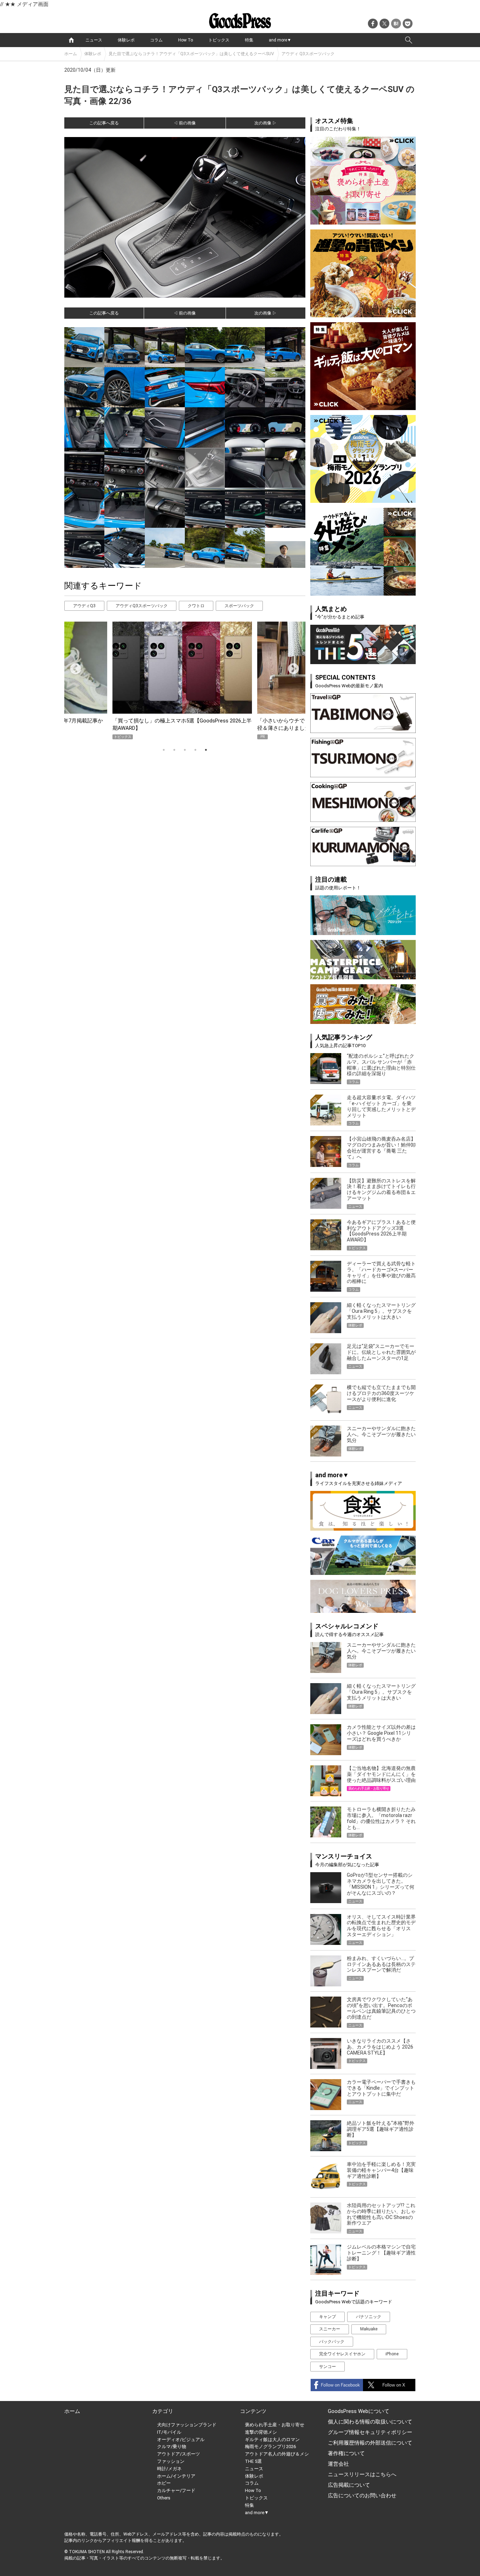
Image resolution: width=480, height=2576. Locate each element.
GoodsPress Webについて (359, 2411)
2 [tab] (174, 750)
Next (291, 667)
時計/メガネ (169, 2469)
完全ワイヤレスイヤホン (342, 2354)
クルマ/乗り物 (172, 2447)
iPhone (392, 2354)
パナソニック (369, 2317)
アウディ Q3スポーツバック (308, 54)
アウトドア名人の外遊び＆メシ (277, 2454)
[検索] (409, 40)
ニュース (94, 40)
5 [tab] (206, 750)
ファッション (171, 2461)
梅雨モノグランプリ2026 (270, 2447)
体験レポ (126, 40)
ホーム (71, 54)
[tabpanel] (185, 680)
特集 (249, 40)
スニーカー (330, 2329)
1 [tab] (164, 750)
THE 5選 (253, 2461)
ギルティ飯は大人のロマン (272, 2439)
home (71, 40)
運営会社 (338, 2464)
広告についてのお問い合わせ (362, 2496)
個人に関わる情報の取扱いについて (370, 2422)
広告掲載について (349, 2485)
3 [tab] (185, 750)
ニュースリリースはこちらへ (362, 2474)
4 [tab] (195, 750)
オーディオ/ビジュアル (181, 2439)
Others (164, 2498)
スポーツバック (239, 606)
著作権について (346, 2453)
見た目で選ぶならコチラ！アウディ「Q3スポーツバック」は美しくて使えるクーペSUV (191, 54)
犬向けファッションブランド (187, 2425)
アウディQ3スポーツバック (142, 606)
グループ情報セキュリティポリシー (370, 2432)
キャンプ (327, 2317)
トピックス (219, 40)
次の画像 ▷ (265, 123)
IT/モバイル (169, 2432)
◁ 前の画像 (185, 123)
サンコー (327, 2367)
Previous (73, 667)
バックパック (332, 2342)
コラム (156, 40)
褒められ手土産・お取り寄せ (275, 2425)
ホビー (164, 2483)
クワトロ (196, 606)
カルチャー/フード (176, 2490)
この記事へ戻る (104, 123)
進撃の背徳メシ (261, 2432)
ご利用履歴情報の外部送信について (370, 2443)
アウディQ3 (84, 606)
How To (186, 40)
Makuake (369, 2329)
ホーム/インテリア (176, 2476)
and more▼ (280, 40)
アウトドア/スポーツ (179, 2454)
